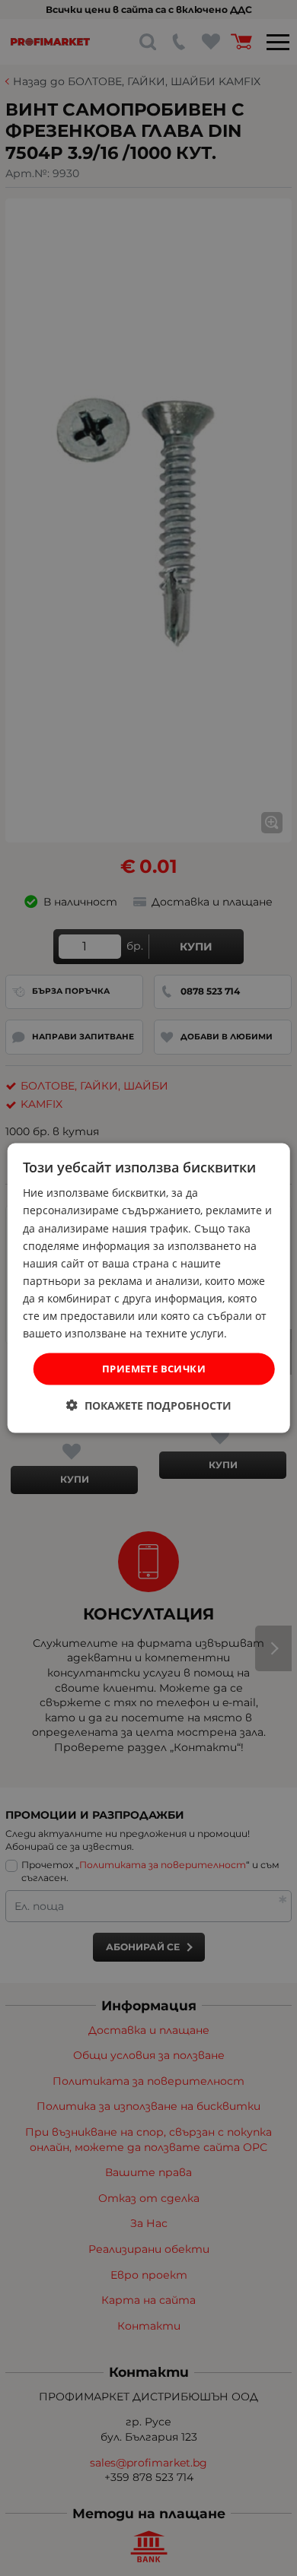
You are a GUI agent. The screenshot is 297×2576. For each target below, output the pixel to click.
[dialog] (149, 1288)
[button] (149, 1405)
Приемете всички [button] (154, 1369)
